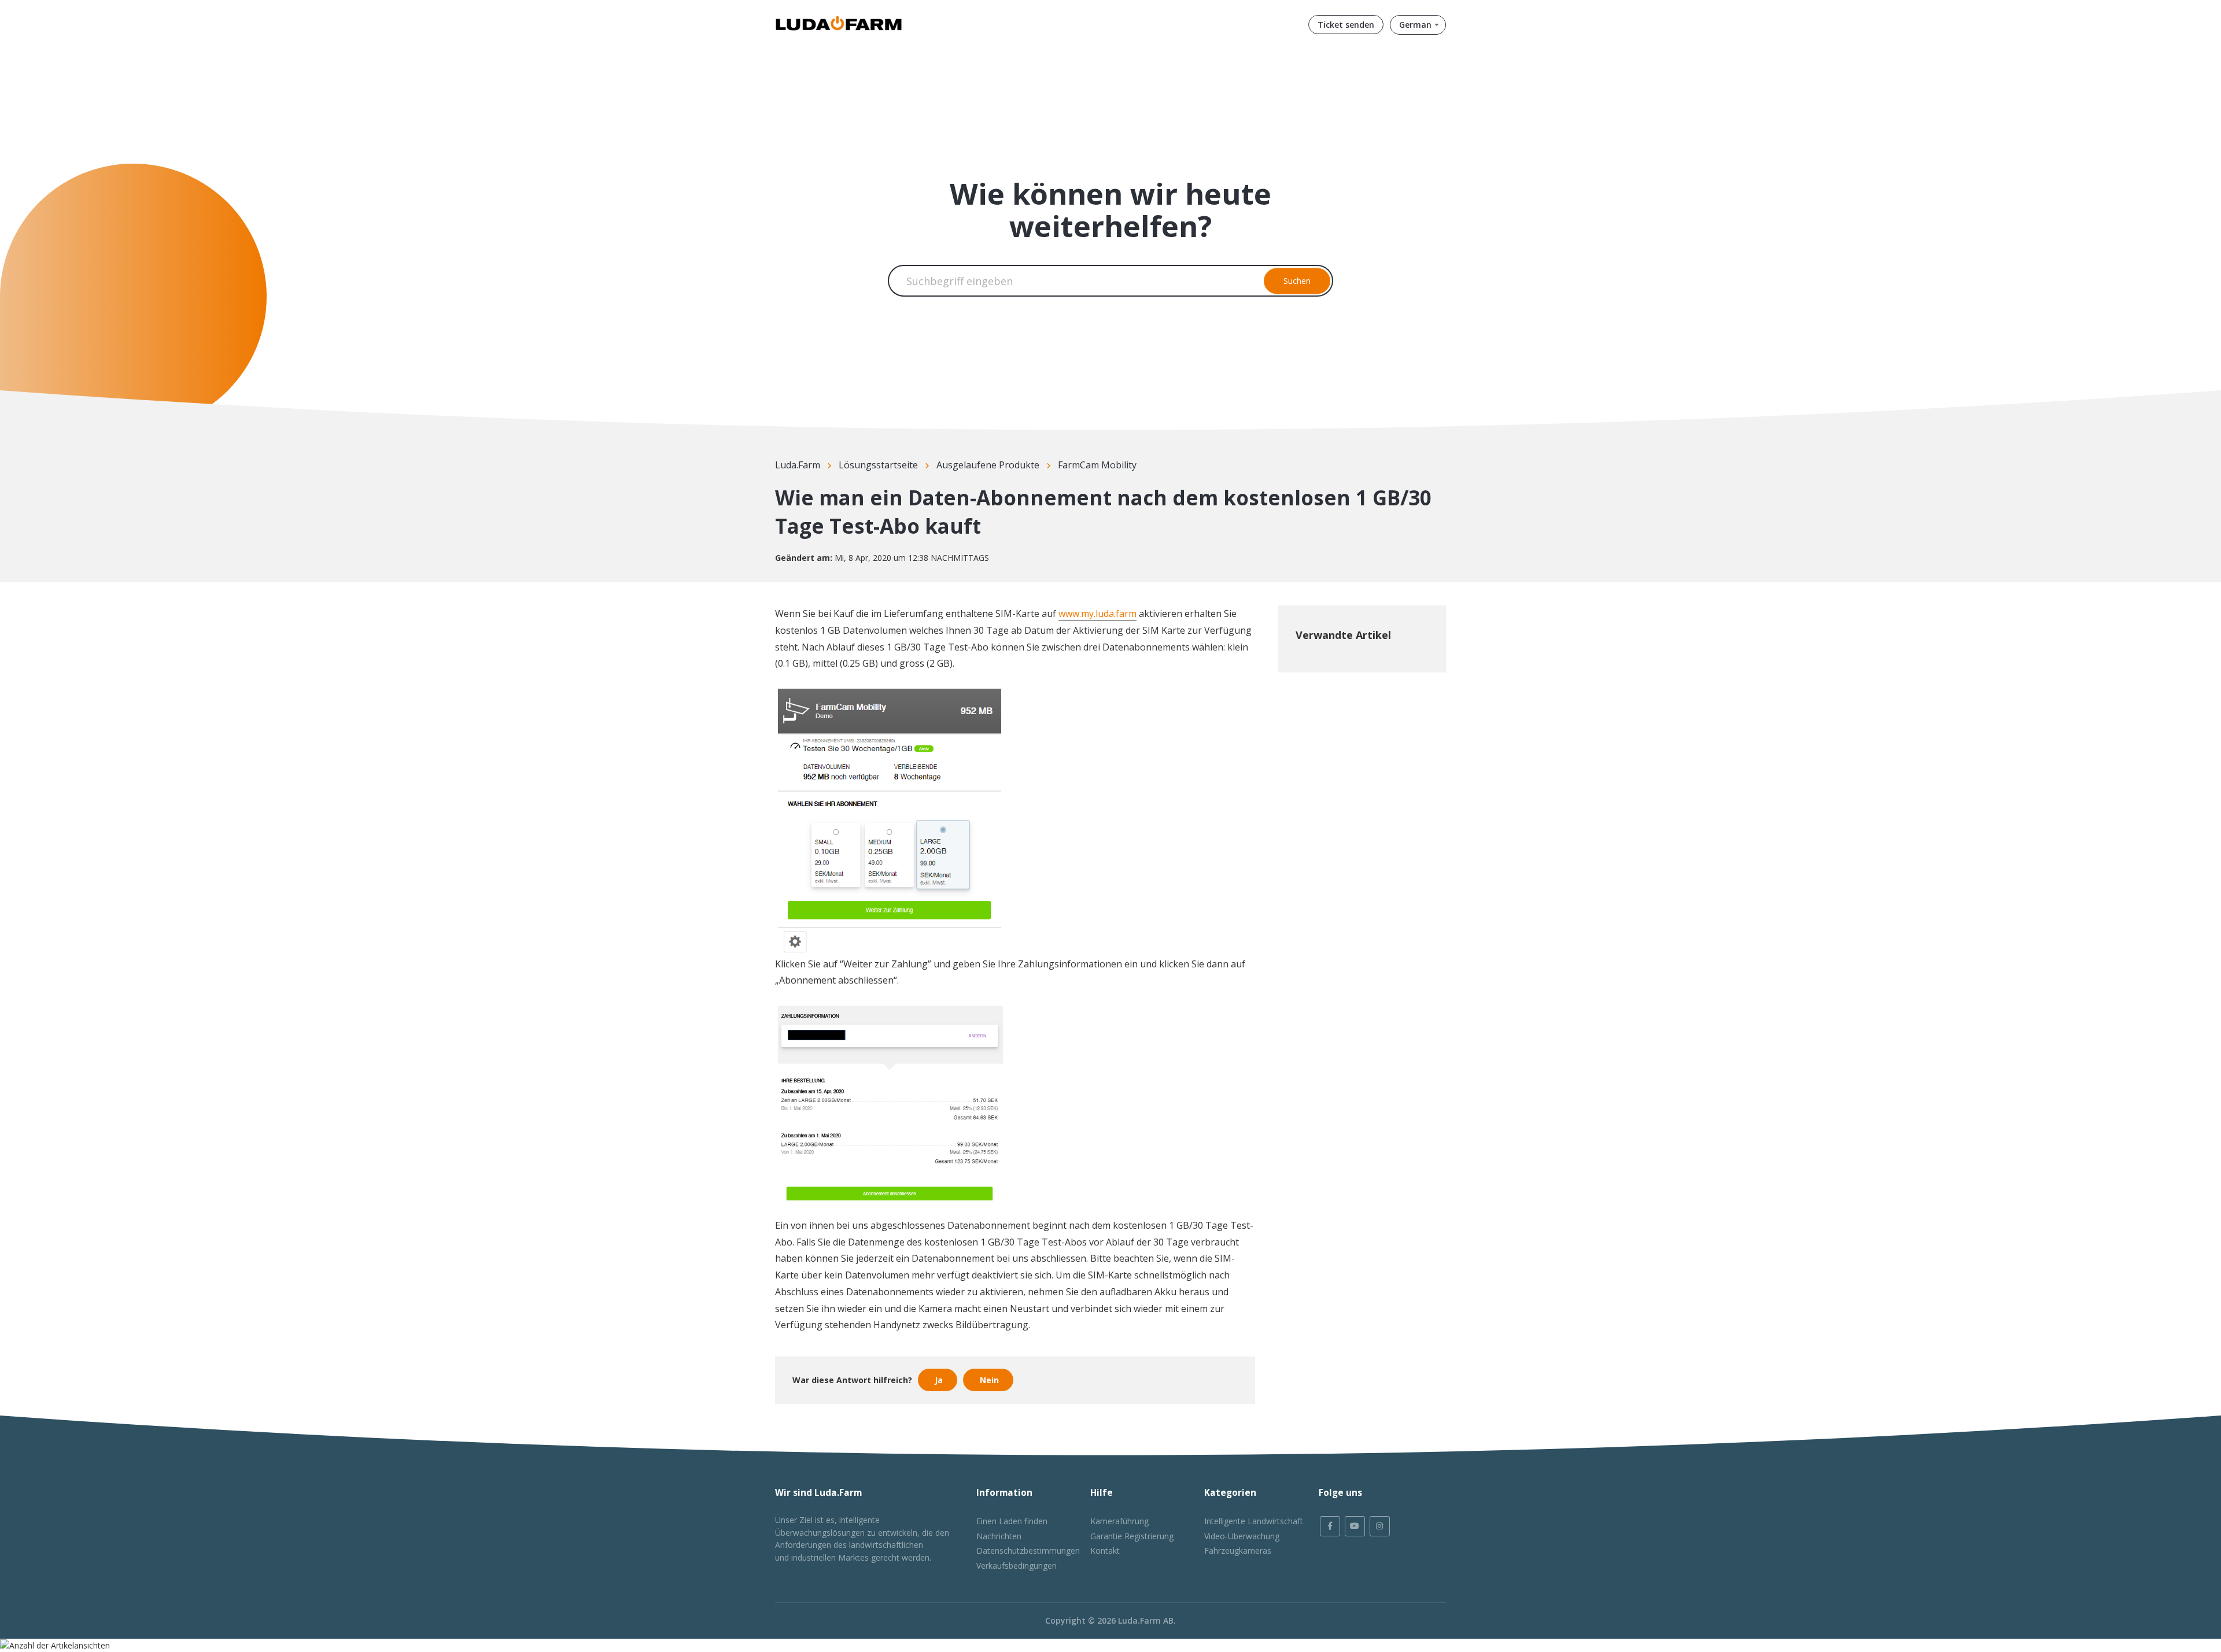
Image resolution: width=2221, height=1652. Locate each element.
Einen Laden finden (1012, 1521)
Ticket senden (1346, 25)
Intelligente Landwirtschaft (1254, 1521)
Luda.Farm (798, 465)
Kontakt (1105, 1551)
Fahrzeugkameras (1238, 1551)
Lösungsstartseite (878, 465)
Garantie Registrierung (1132, 1536)
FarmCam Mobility (1097, 465)
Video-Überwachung (1242, 1536)
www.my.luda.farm (1097, 614)
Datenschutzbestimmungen (1028, 1551)
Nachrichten (999, 1536)
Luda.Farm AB (1146, 1620)
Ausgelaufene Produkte (988, 465)
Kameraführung (1119, 1521)
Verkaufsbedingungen (1017, 1566)
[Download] (1089, 694)
